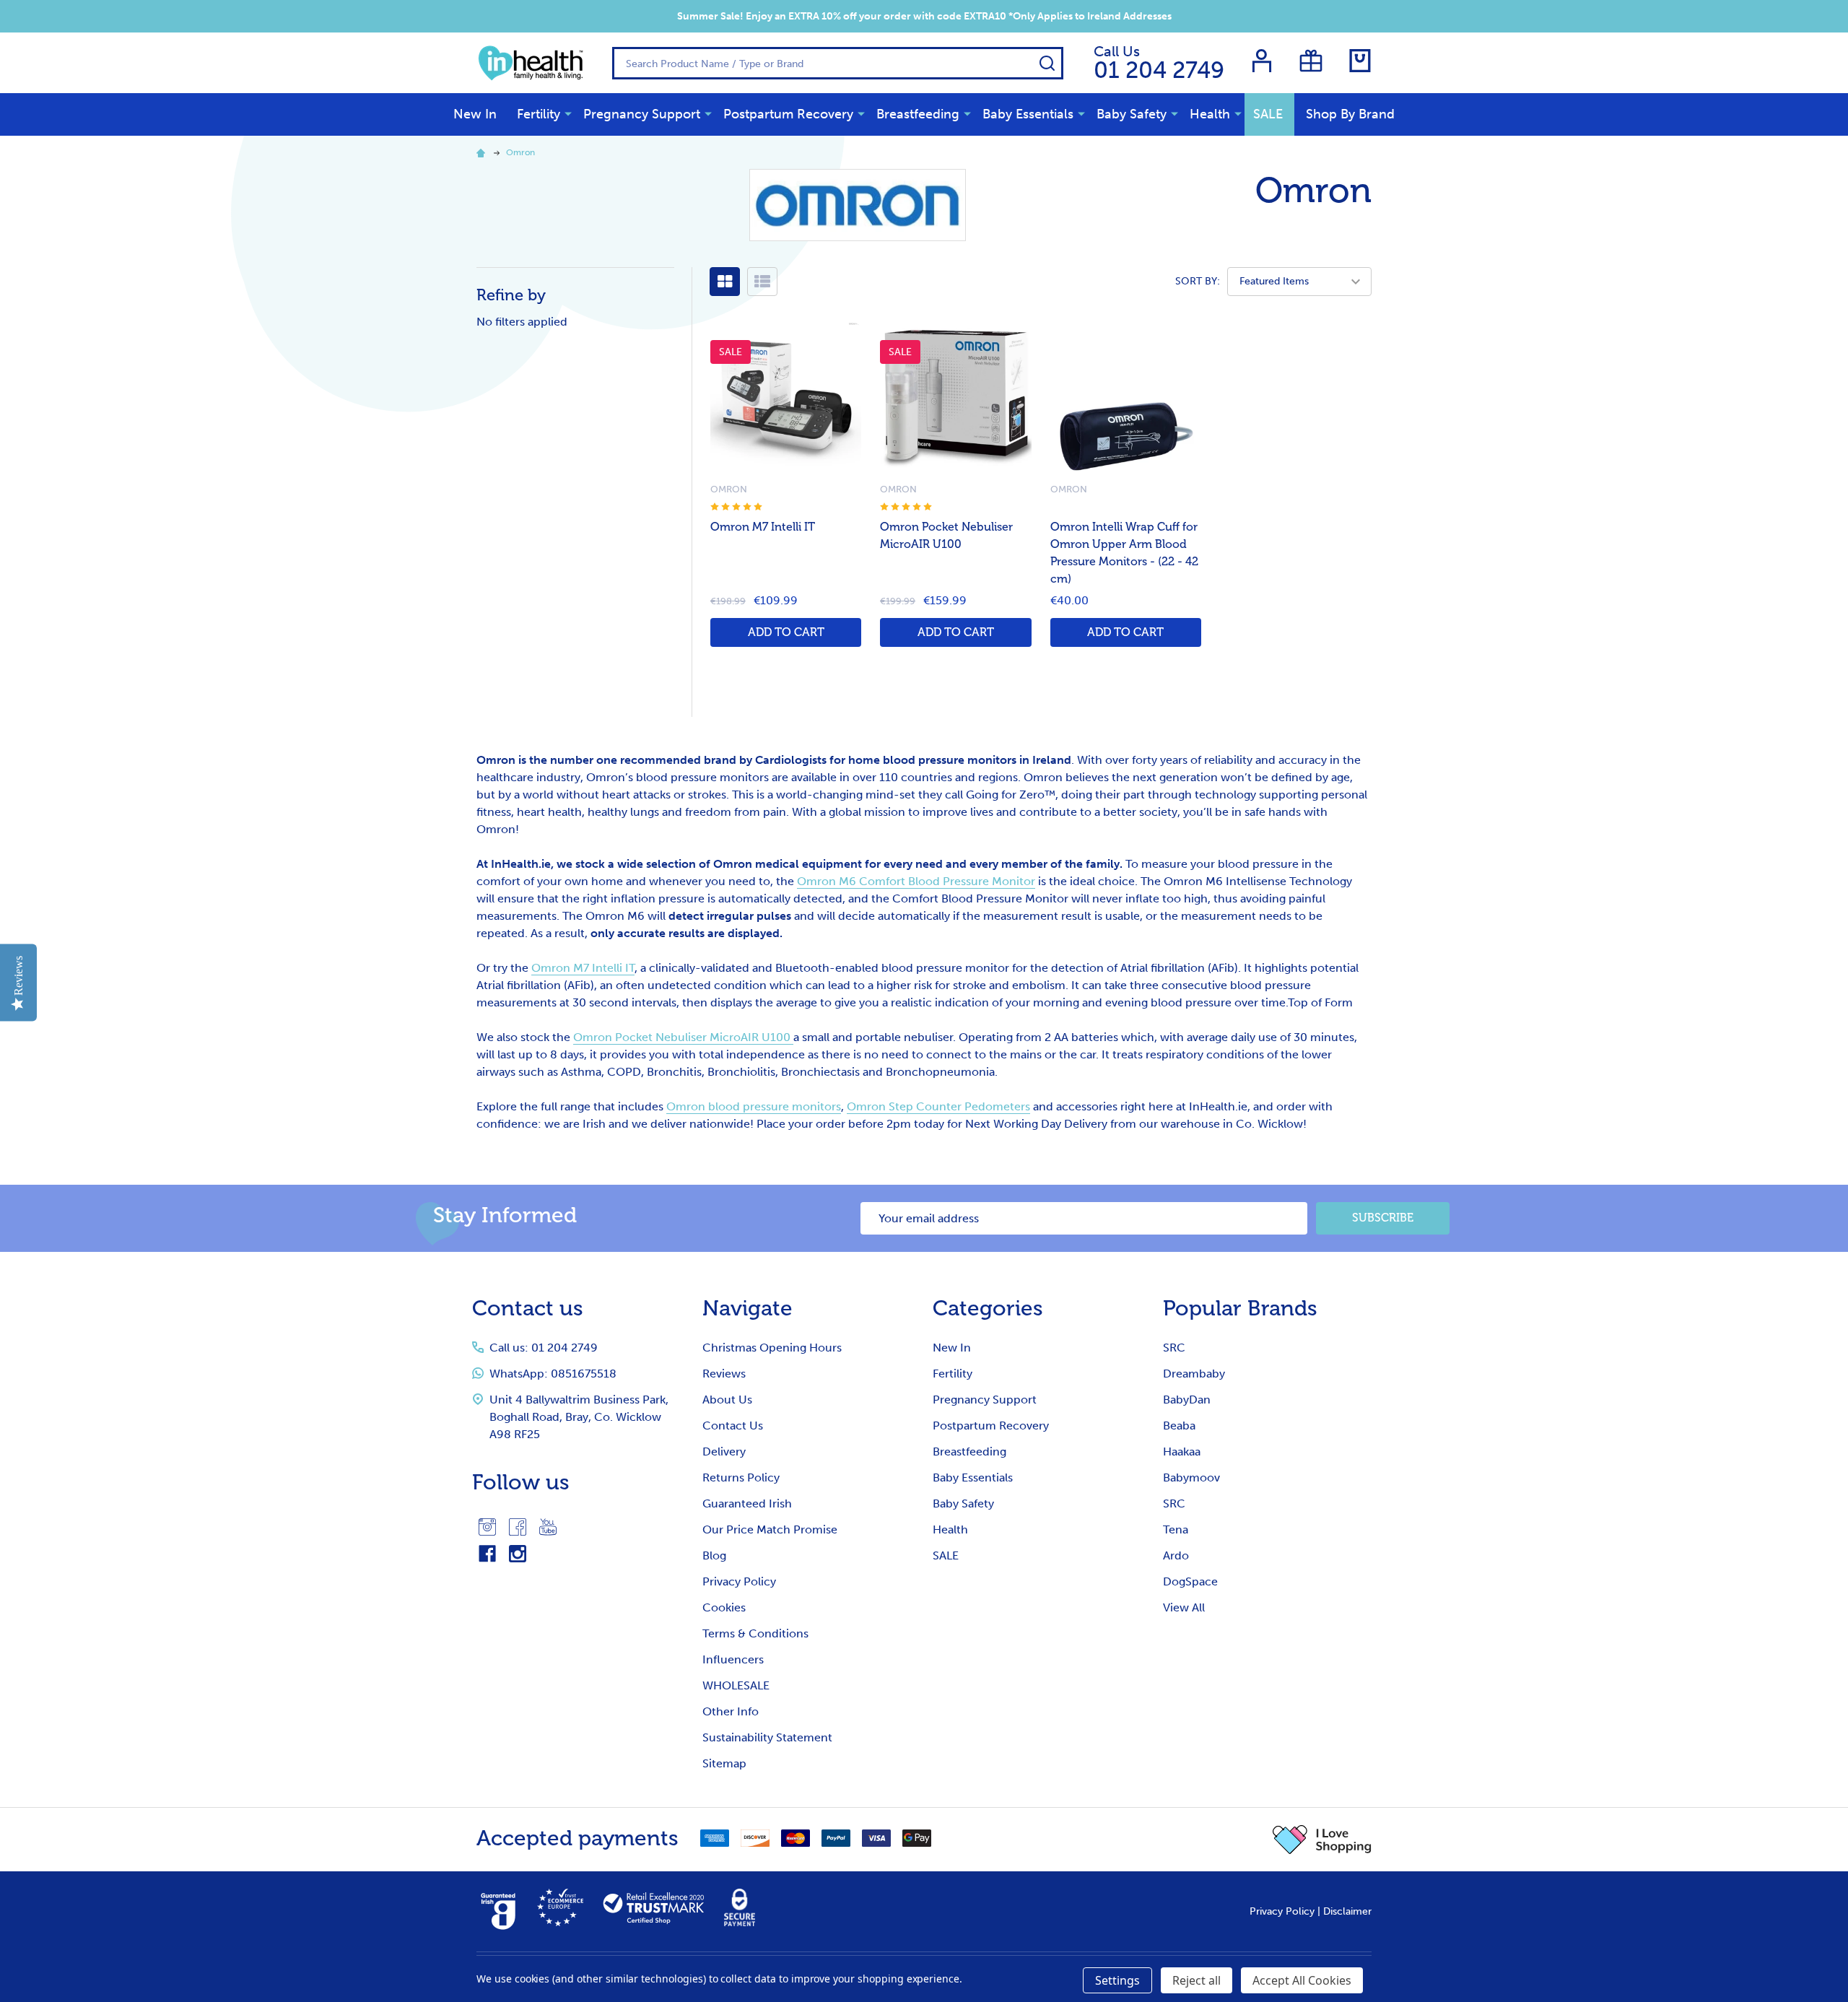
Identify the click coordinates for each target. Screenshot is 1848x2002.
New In (475, 114)
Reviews (724, 1374)
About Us (727, 1400)
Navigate (748, 1308)
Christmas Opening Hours (772, 1348)
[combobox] (838, 63)
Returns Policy (741, 1477)
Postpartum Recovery (788, 114)
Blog (714, 1555)
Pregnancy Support (642, 114)
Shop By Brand (1350, 114)
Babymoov (1191, 1477)
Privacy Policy (739, 1581)
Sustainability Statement (767, 1737)
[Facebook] (518, 1527)
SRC (1174, 1348)
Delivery (724, 1452)
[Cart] (1360, 61)
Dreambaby (1194, 1374)
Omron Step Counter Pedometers (938, 1106)
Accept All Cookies (1302, 1980)
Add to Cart (786, 632)
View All (1184, 1607)
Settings (1117, 1980)
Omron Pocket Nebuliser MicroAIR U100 (683, 1037)
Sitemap (724, 1763)
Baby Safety (1132, 114)
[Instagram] (487, 1527)
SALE (1268, 114)
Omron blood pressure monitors (754, 1106)
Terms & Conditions (755, 1633)
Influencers (733, 1659)
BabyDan (1187, 1400)
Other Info (731, 1711)
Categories (988, 1308)
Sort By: (1198, 281)
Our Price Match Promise (770, 1529)
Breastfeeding (918, 114)
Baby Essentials (1028, 114)
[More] (568, 113)
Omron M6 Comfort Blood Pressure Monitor (916, 881)
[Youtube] (548, 1527)
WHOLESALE (736, 1685)
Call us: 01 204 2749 (544, 1348)
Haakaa (1182, 1452)
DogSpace (1190, 1581)
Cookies (724, 1607)
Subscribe (1383, 1218)
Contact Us (733, 1426)
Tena (1176, 1529)
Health (1210, 114)
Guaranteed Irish (747, 1503)
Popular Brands (1240, 1308)
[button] (1322, 1840)
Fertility (539, 114)
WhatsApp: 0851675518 (553, 1374)
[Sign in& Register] (1262, 61)
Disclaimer (1347, 1911)
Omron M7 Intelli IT (763, 527)
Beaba (1179, 1426)
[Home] (483, 152)
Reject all (1197, 1980)
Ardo (1176, 1555)
